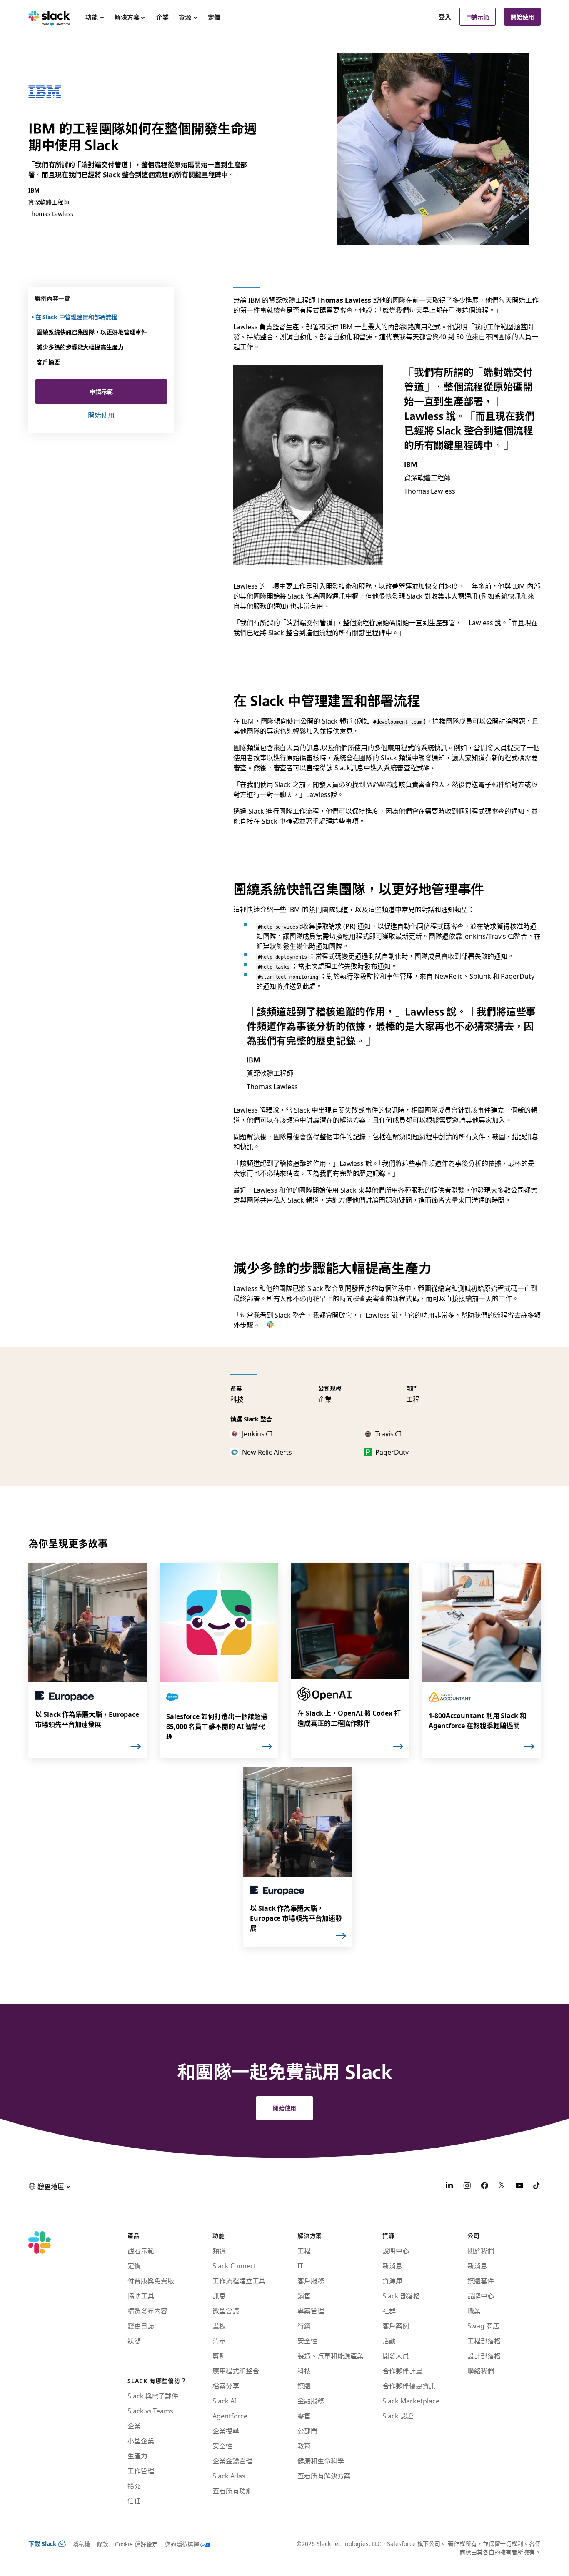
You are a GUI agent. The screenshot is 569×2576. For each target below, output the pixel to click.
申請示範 (478, 17)
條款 (102, 2544)
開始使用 (522, 17)
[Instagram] (467, 2186)
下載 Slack (42, 2543)
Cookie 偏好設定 (136, 2544)
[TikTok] (537, 2186)
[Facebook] (484, 2186)
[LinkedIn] (449, 2186)
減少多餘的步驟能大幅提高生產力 (80, 347)
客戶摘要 (48, 362)
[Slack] (49, 17)
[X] (502, 2186)
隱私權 (81, 2544)
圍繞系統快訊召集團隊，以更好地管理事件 (92, 332)
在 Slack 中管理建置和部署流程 (77, 317)
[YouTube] (519, 2186)
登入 (445, 17)
